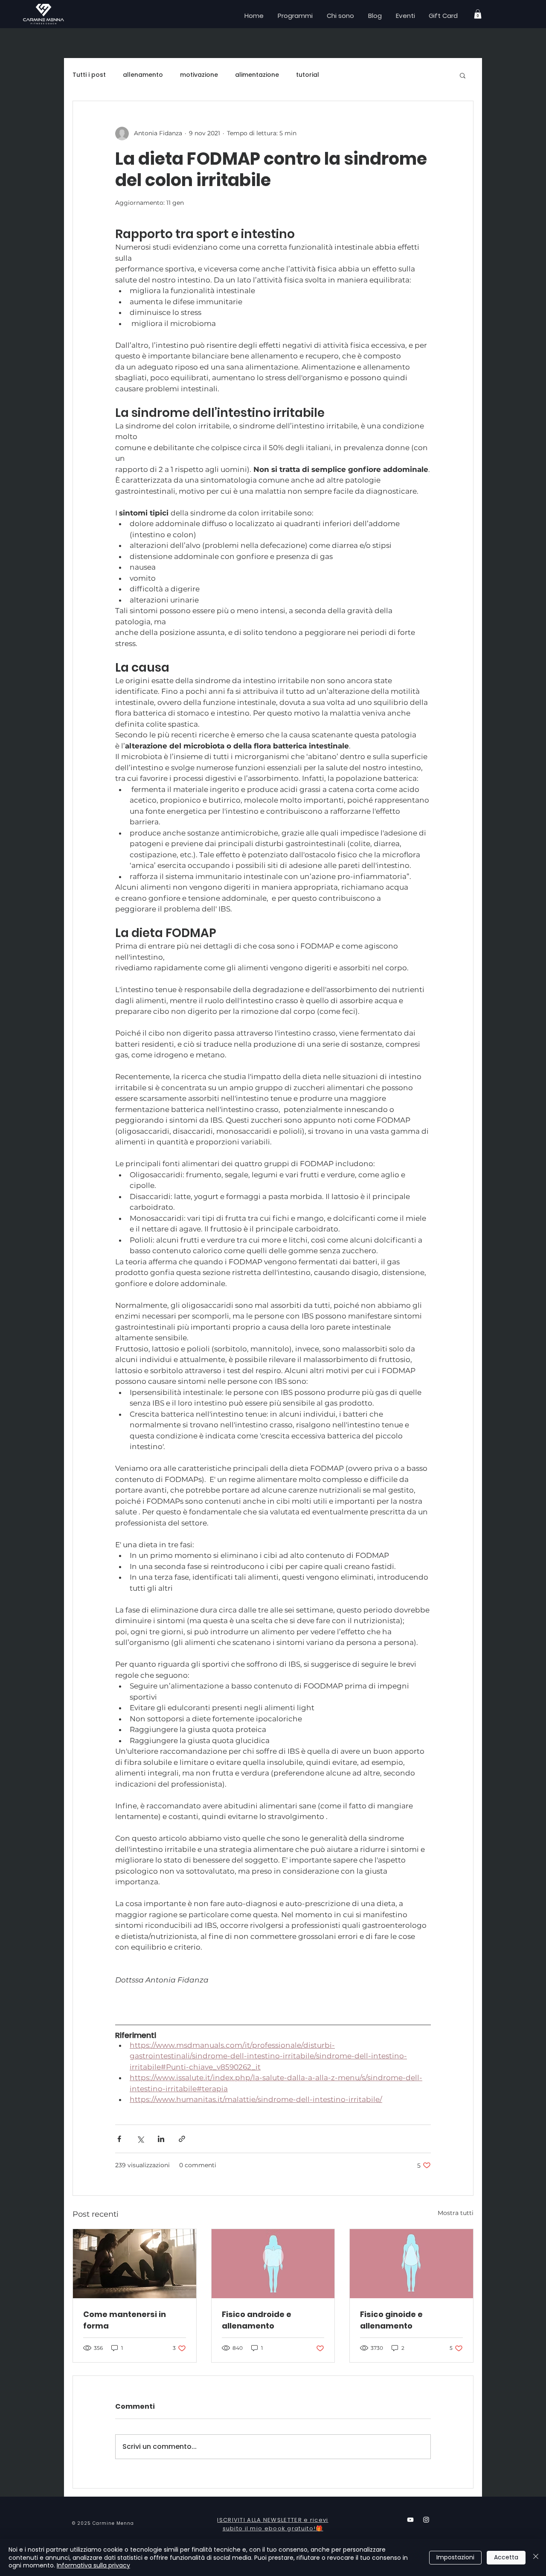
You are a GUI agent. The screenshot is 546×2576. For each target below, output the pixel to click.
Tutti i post (89, 75)
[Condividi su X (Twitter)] (140, 2139)
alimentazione (257, 75)
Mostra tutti (456, 2213)
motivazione (199, 75)
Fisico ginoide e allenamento (391, 2320)
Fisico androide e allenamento (257, 2320)
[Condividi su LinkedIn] (161, 2139)
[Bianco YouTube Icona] (410, 2520)
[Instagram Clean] (426, 2520)
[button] (478, 14)
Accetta (506, 2557)
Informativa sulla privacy (93, 2565)
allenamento (143, 75)
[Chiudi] (536, 2557)
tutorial (308, 75)
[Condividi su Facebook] (119, 2139)
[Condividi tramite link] (182, 2139)
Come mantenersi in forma (125, 2320)
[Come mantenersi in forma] (135, 2264)
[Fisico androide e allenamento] (273, 2264)
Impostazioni (455, 2557)
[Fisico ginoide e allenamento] (411, 2264)
